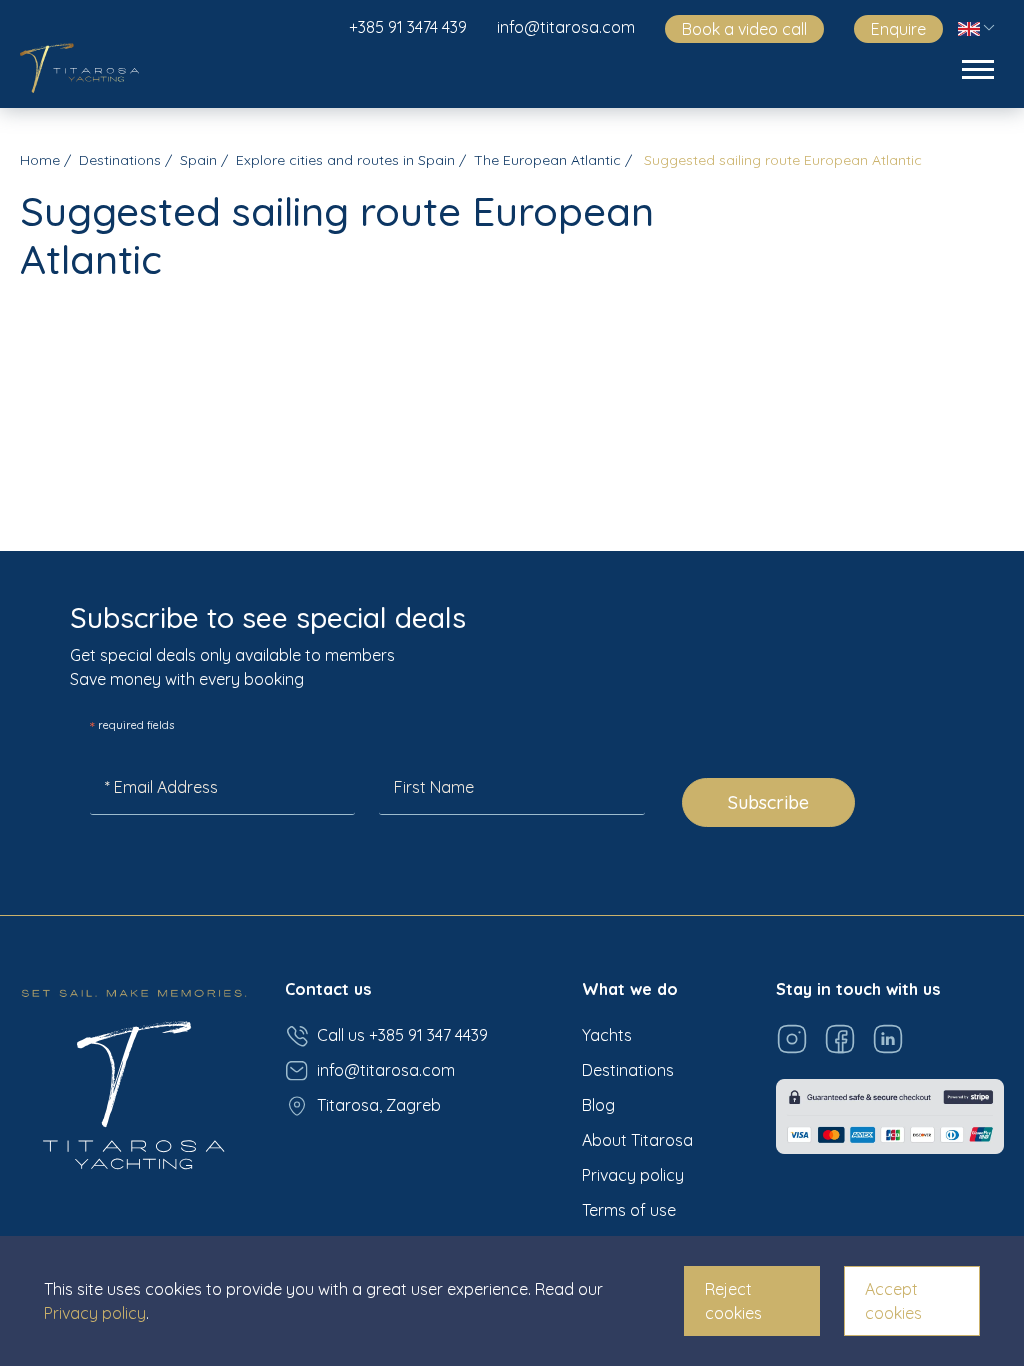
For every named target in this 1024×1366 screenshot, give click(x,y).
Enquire (898, 29)
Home (40, 160)
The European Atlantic (547, 160)
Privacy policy (633, 1175)
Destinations (120, 160)
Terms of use (629, 1210)
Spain (198, 160)
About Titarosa (637, 1140)
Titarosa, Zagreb (379, 1105)
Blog (598, 1105)
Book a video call (744, 29)
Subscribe (768, 802)
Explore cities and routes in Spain (345, 160)
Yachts (607, 1035)
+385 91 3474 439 (408, 27)
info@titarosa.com (566, 27)
